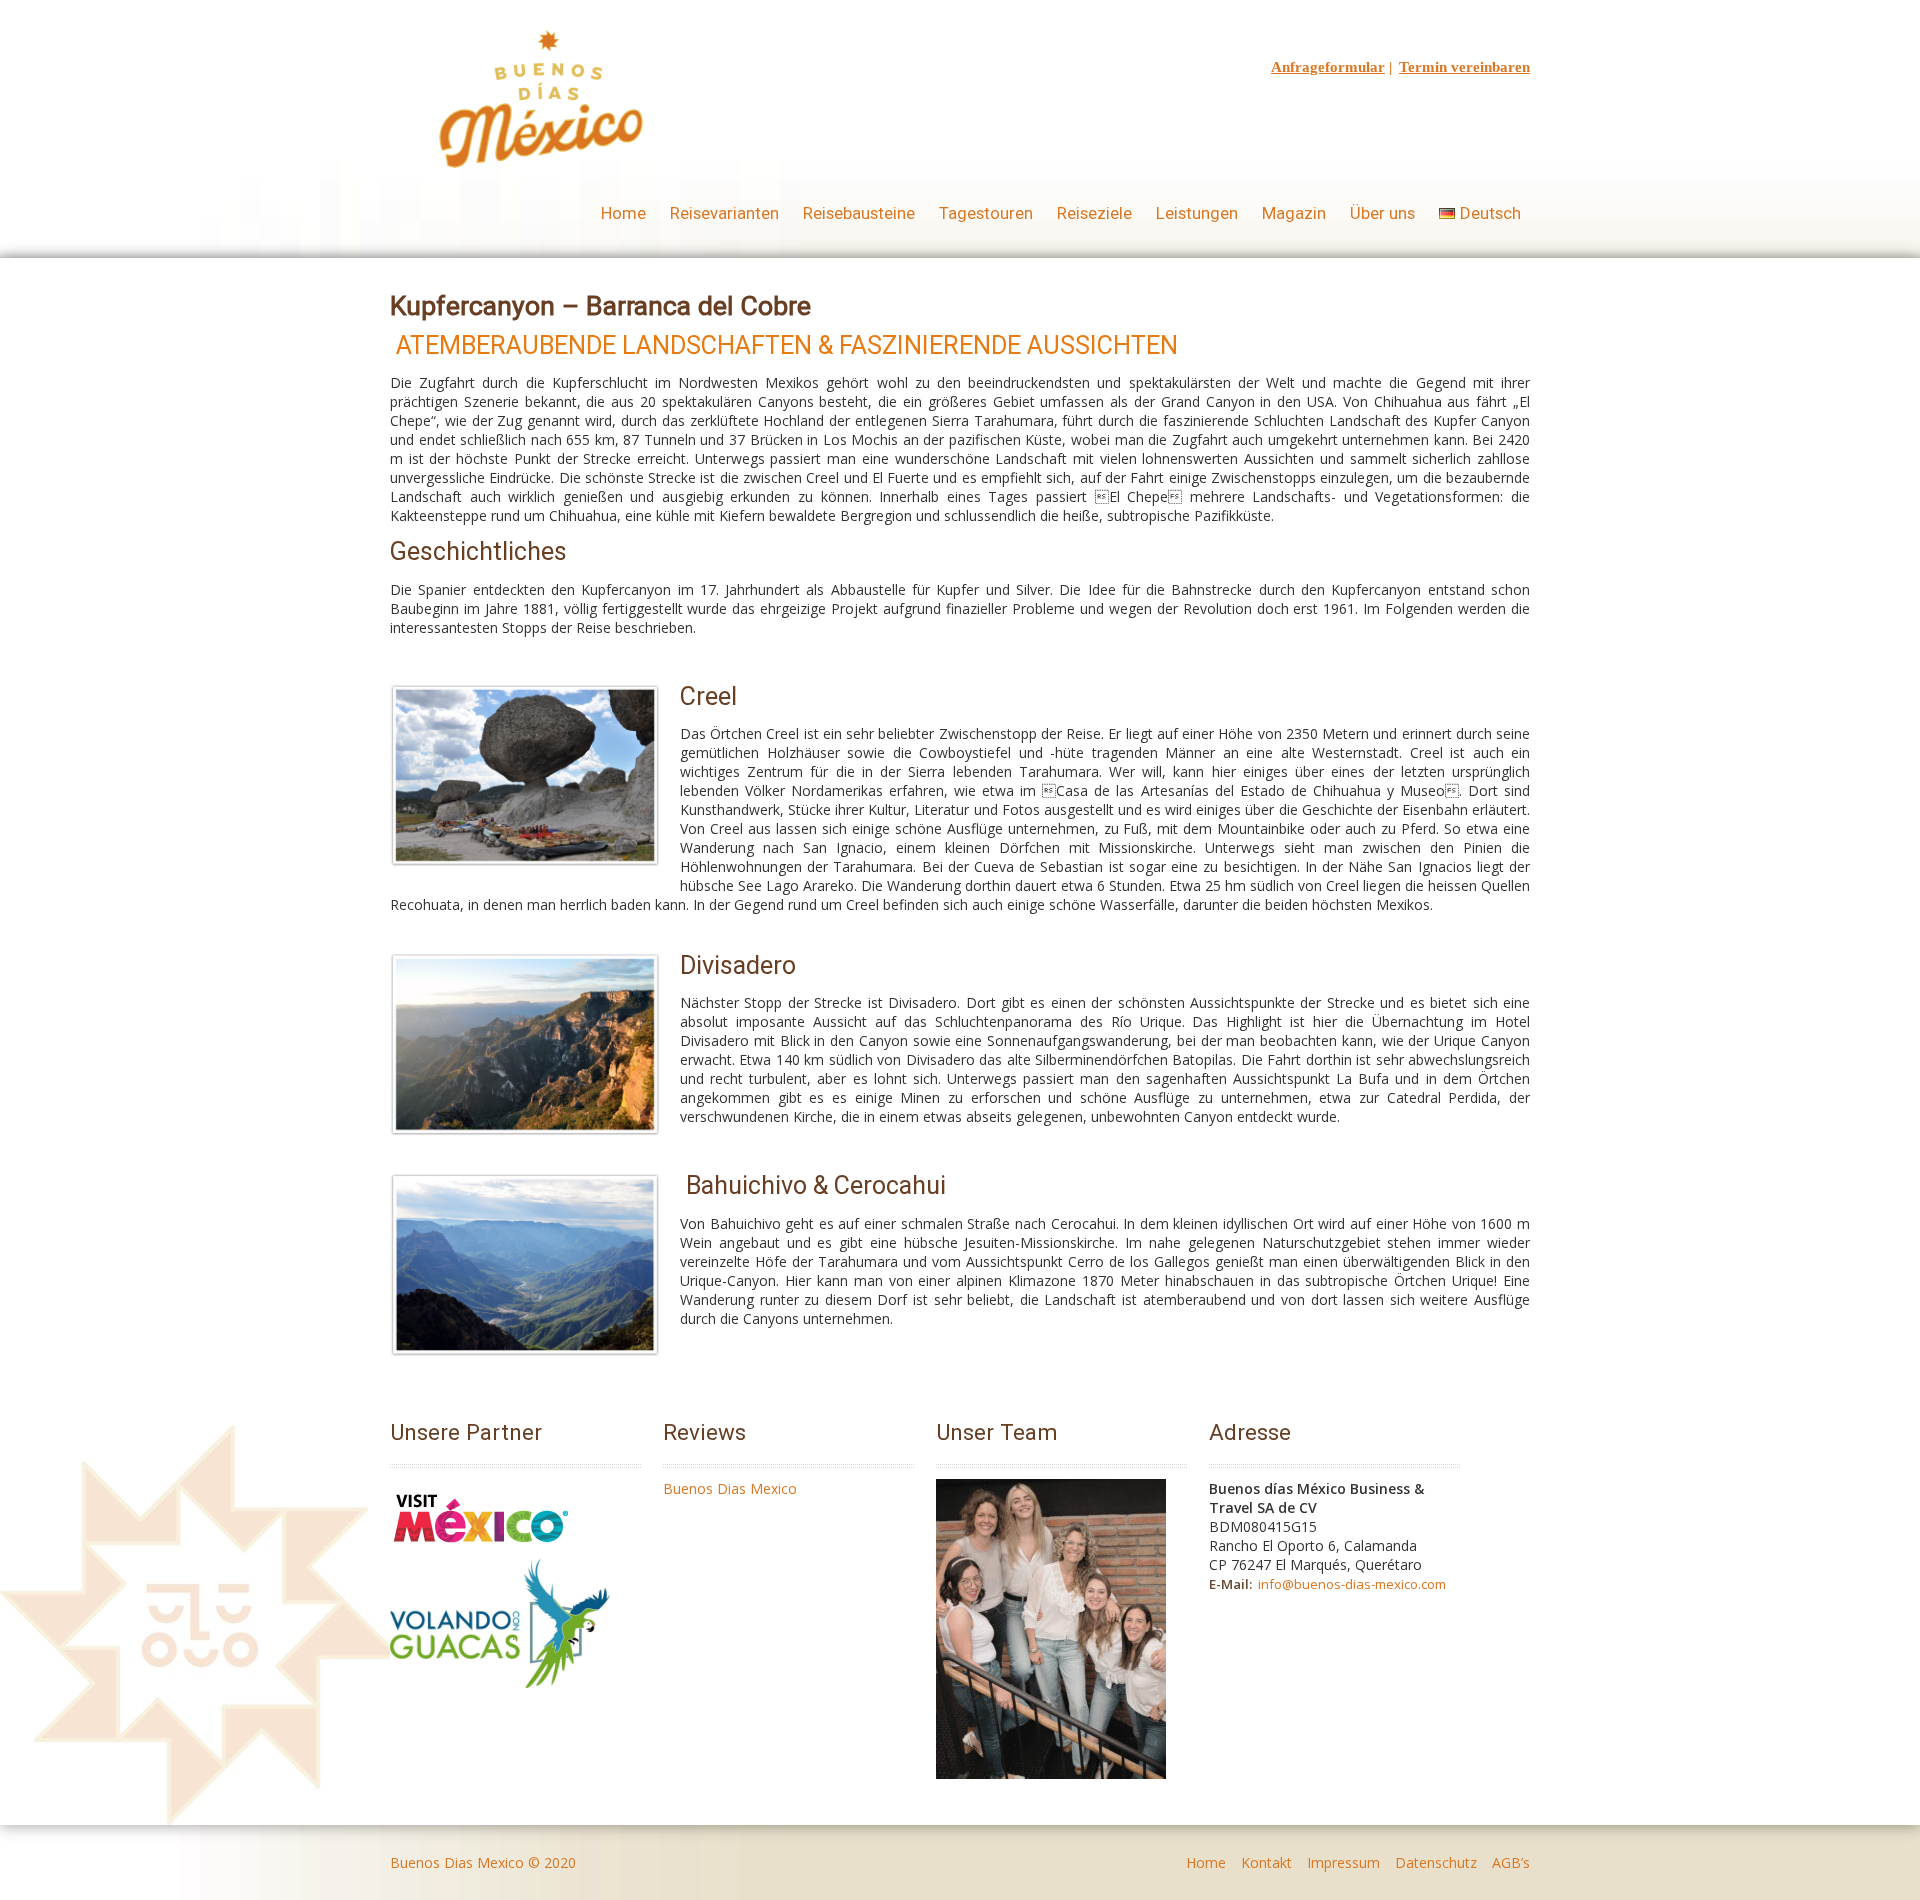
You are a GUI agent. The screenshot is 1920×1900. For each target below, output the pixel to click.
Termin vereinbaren (1464, 67)
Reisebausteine (859, 213)
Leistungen (1197, 213)
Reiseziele (1094, 213)
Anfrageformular (1328, 67)
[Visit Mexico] (481, 1549)
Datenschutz (1436, 1862)
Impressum (1343, 1862)
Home (623, 213)
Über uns (1382, 213)
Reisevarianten (724, 213)
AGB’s (1511, 1862)
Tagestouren (986, 213)
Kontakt (1266, 1862)
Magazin (1294, 213)
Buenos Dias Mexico (730, 1488)
